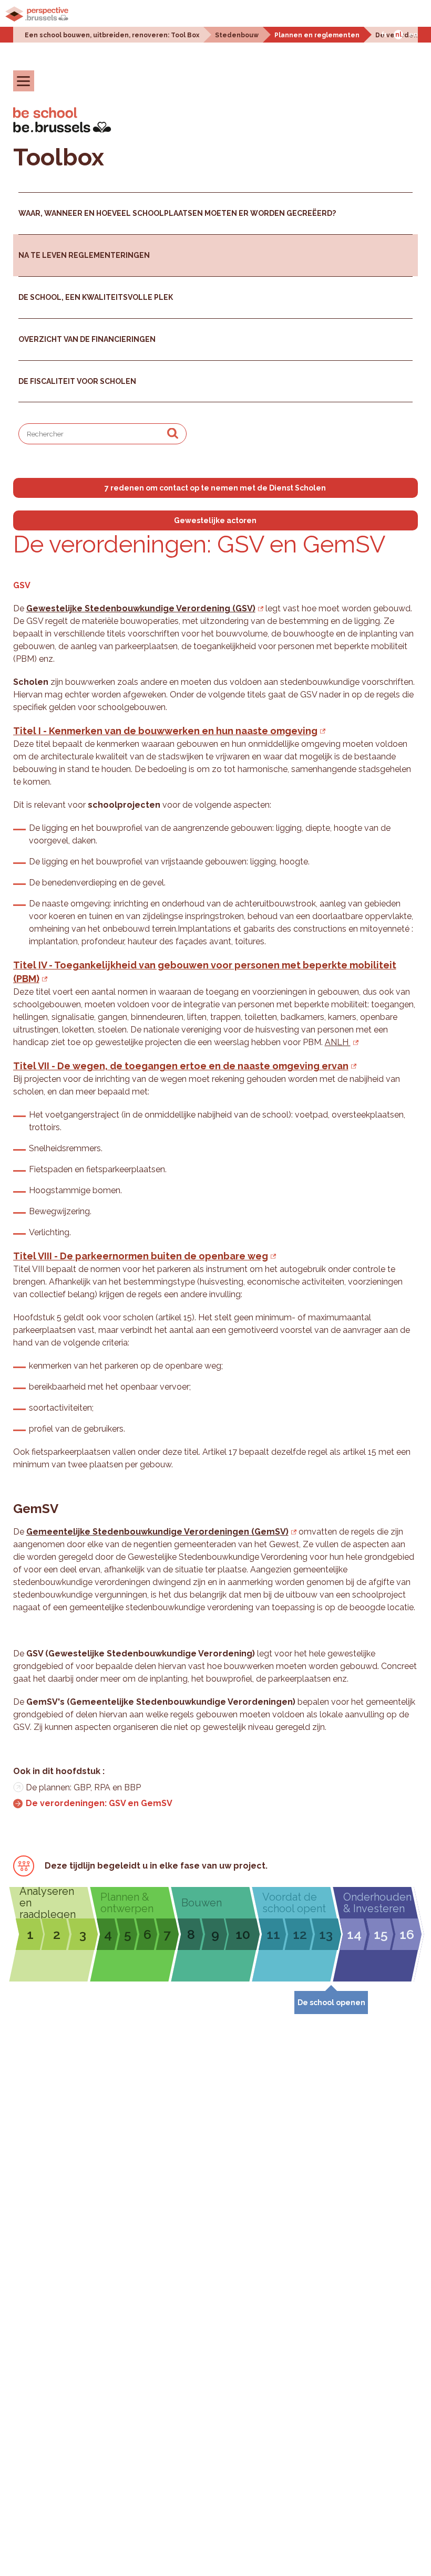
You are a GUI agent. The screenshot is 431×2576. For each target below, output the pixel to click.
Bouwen (202, 1903)
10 (243, 1934)
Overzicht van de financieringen (87, 339)
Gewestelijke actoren (215, 520)
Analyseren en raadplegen (48, 1903)
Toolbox (59, 157)
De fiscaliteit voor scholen (77, 381)
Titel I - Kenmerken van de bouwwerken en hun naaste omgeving (165, 731)
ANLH (338, 1042)
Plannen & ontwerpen (127, 1903)
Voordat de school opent (294, 1903)
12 (300, 1934)
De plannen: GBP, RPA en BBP (83, 1787)
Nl (398, 35)
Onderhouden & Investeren (377, 1903)
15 (381, 1934)
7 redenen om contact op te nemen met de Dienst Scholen (215, 488)
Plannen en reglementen (317, 35)
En (413, 35)
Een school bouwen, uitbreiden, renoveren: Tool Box (112, 35)
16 (407, 1934)
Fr (384, 35)
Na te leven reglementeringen (84, 255)
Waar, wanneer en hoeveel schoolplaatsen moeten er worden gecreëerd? (177, 213)
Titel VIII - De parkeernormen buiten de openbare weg (141, 1256)
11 (273, 1934)
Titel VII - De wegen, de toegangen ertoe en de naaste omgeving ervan (181, 1066)
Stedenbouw (237, 35)
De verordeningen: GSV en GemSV (99, 1803)
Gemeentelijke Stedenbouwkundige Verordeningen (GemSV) (157, 1532)
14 (354, 1934)
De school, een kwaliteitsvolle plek (96, 297)
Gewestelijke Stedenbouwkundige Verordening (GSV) (141, 608)
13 (326, 1934)
